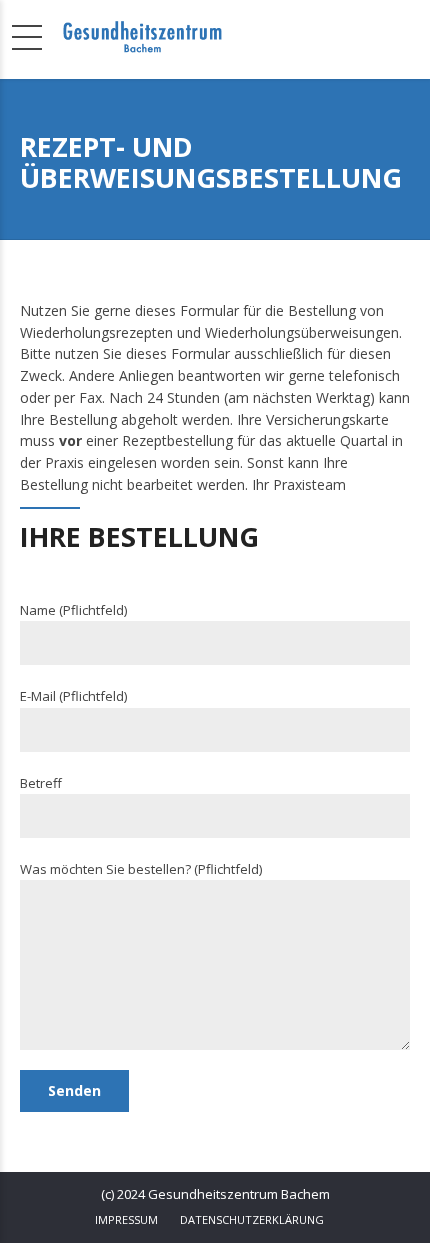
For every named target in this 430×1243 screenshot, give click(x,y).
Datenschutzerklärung (252, 1219)
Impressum (126, 1219)
